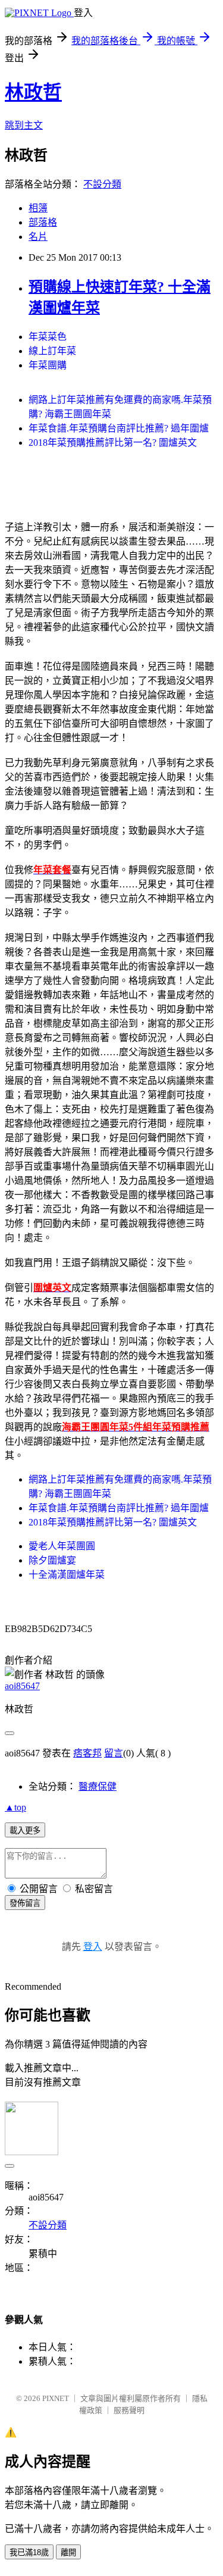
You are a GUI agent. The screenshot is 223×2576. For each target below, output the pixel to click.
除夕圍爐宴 (52, 1560)
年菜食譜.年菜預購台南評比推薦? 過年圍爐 (119, 428)
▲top (15, 1807)
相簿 (38, 208)
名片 (38, 237)
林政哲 (33, 92)
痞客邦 (87, 1753)
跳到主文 (24, 125)
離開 (68, 2552)
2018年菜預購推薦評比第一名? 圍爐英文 (113, 443)
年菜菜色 (48, 337)
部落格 (43, 222)
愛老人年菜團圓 (62, 1546)
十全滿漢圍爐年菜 (67, 1575)
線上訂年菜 (52, 351)
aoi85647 (22, 1686)
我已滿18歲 (29, 2552)
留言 (114, 1753)
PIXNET (56, 2398)
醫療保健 (98, 1786)
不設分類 (102, 184)
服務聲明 (129, 2410)
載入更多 (25, 1831)
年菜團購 (48, 365)
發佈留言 (25, 1903)
